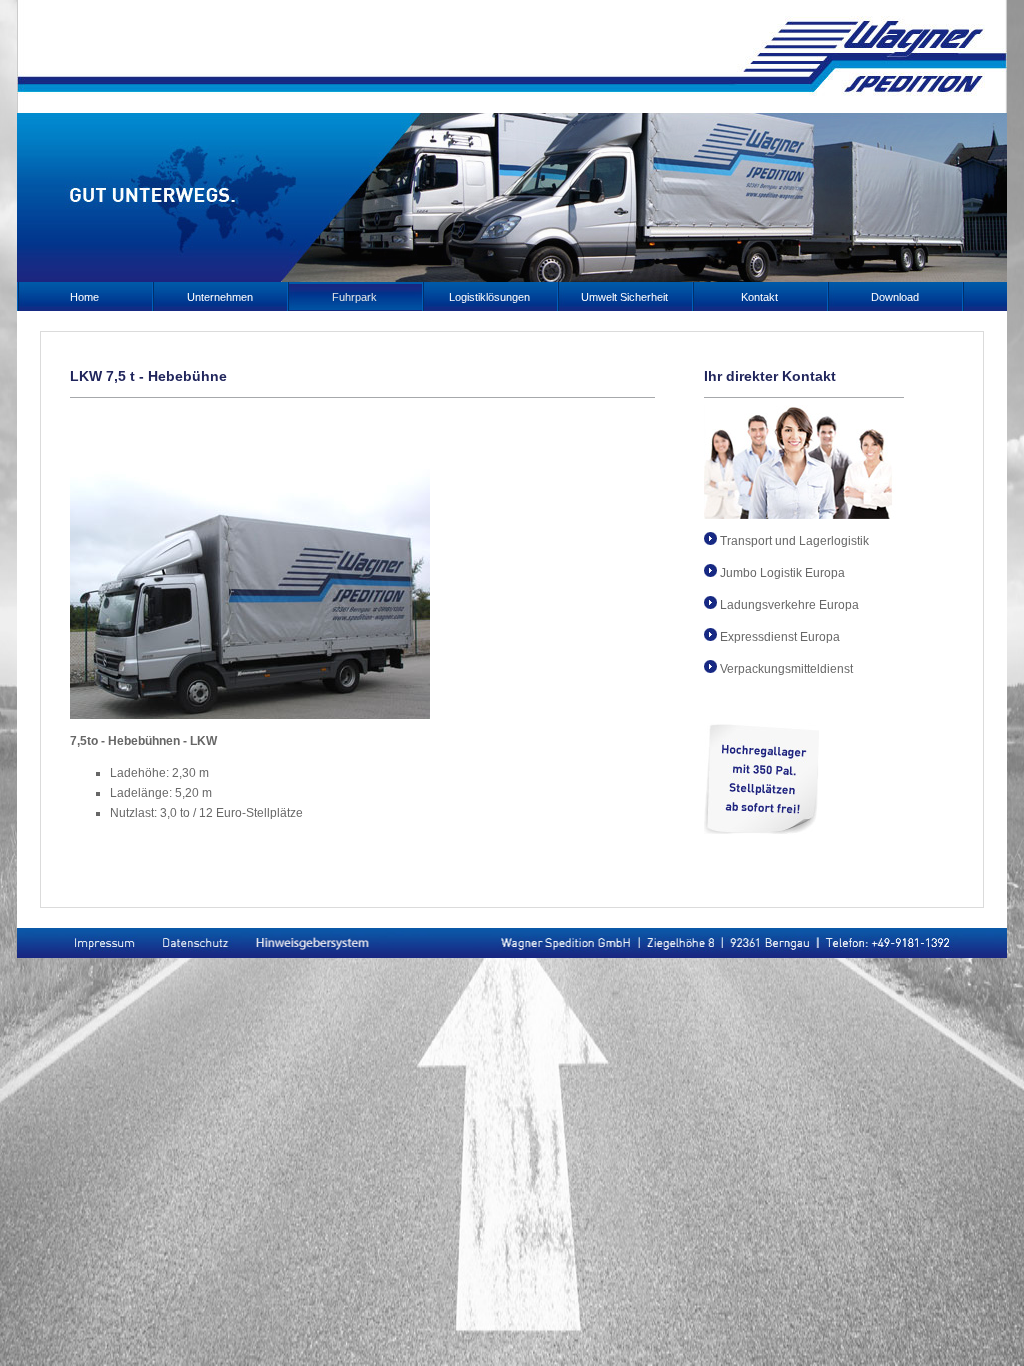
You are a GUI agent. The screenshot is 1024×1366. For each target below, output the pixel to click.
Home (84, 297)
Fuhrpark (354, 297)
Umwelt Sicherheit (624, 297)
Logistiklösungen (489, 297)
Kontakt (759, 297)
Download (895, 297)
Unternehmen (220, 297)
